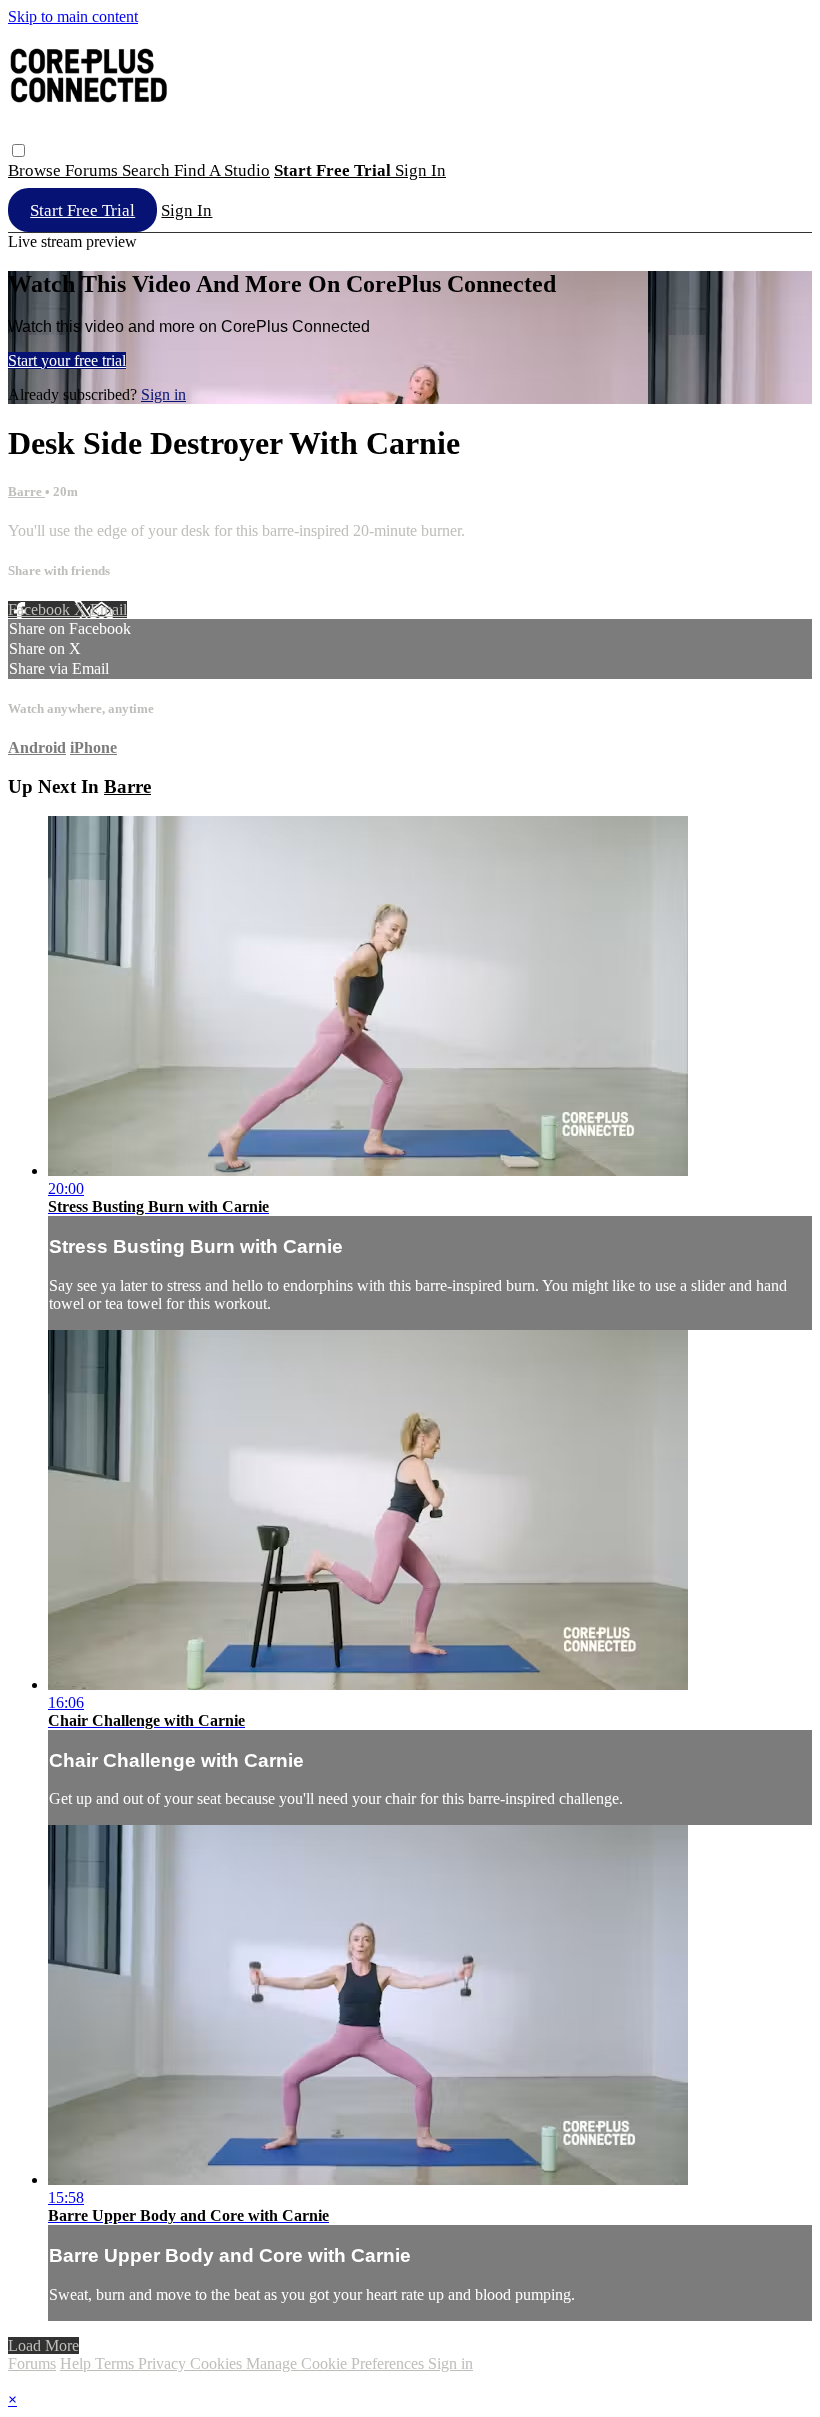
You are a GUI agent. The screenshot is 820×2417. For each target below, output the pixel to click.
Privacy (164, 2363)
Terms (116, 2363)
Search (148, 170)
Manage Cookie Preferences (337, 2363)
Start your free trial (67, 360)
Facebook (41, 609)
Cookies (218, 2363)
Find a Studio (222, 170)
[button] (18, 150)
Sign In (186, 210)
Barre (26, 491)
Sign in (420, 170)
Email (108, 609)
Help (77, 2363)
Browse (36, 170)
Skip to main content (73, 16)
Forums (93, 170)
